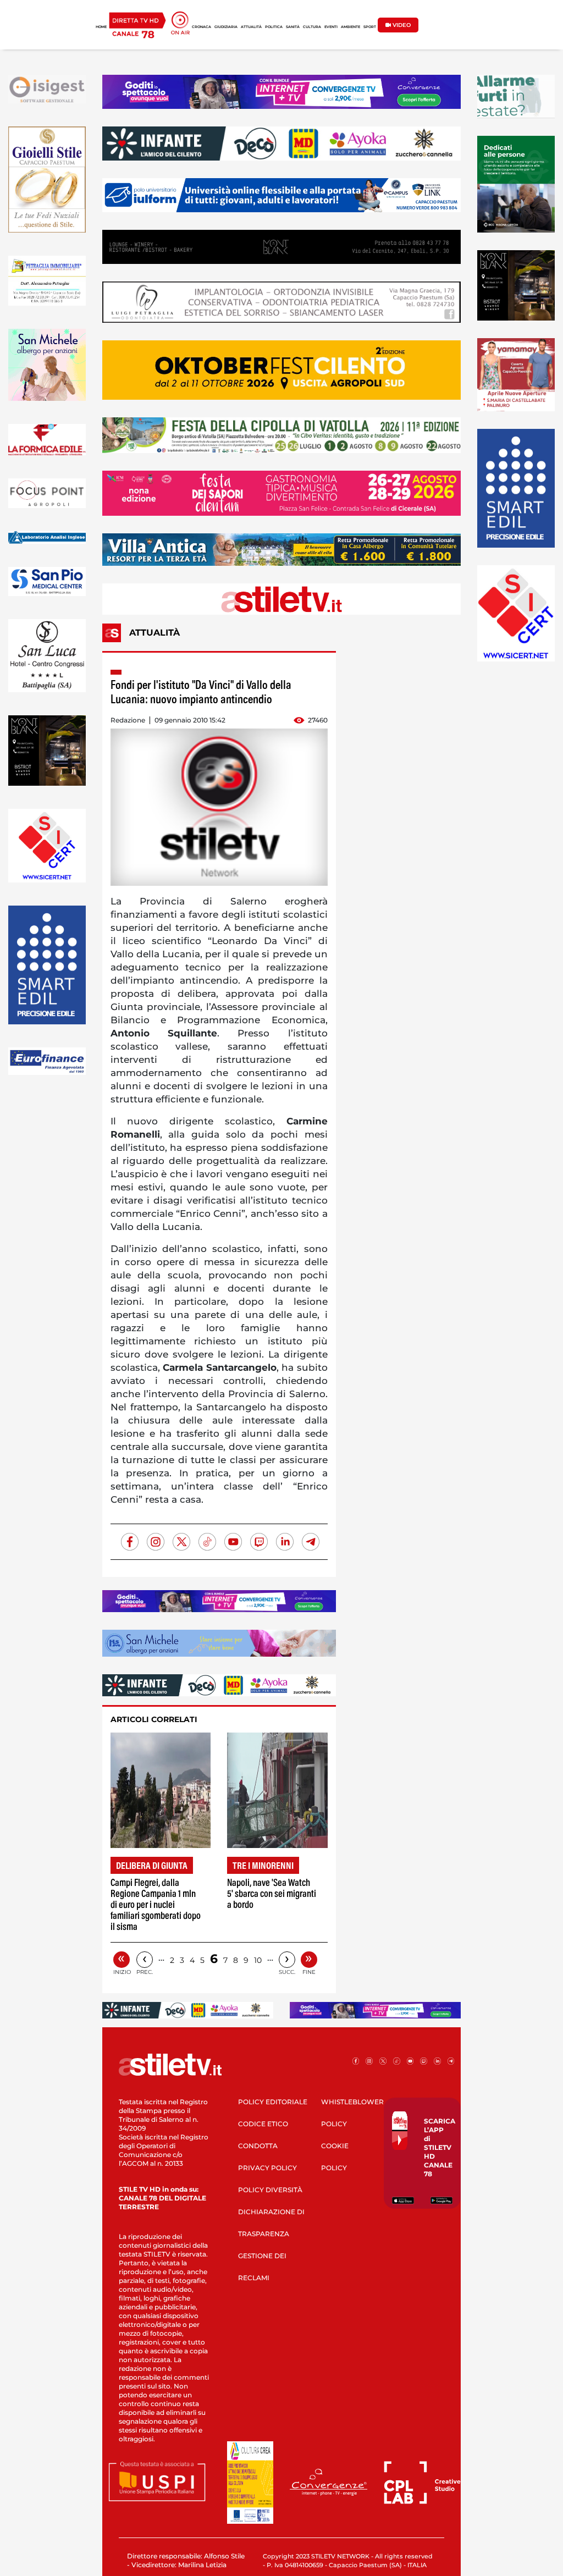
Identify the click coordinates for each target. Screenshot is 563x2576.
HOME (101, 27)
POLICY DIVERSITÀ (270, 2190)
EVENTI (331, 27)
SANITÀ (293, 27)
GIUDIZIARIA (226, 27)
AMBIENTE (351, 27)
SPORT (370, 27)
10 (258, 1960)
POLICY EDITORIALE (273, 2102)
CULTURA (312, 27)
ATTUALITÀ (251, 27)
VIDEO (401, 25)
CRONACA (202, 27)
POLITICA (274, 27)
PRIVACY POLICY (267, 2168)
